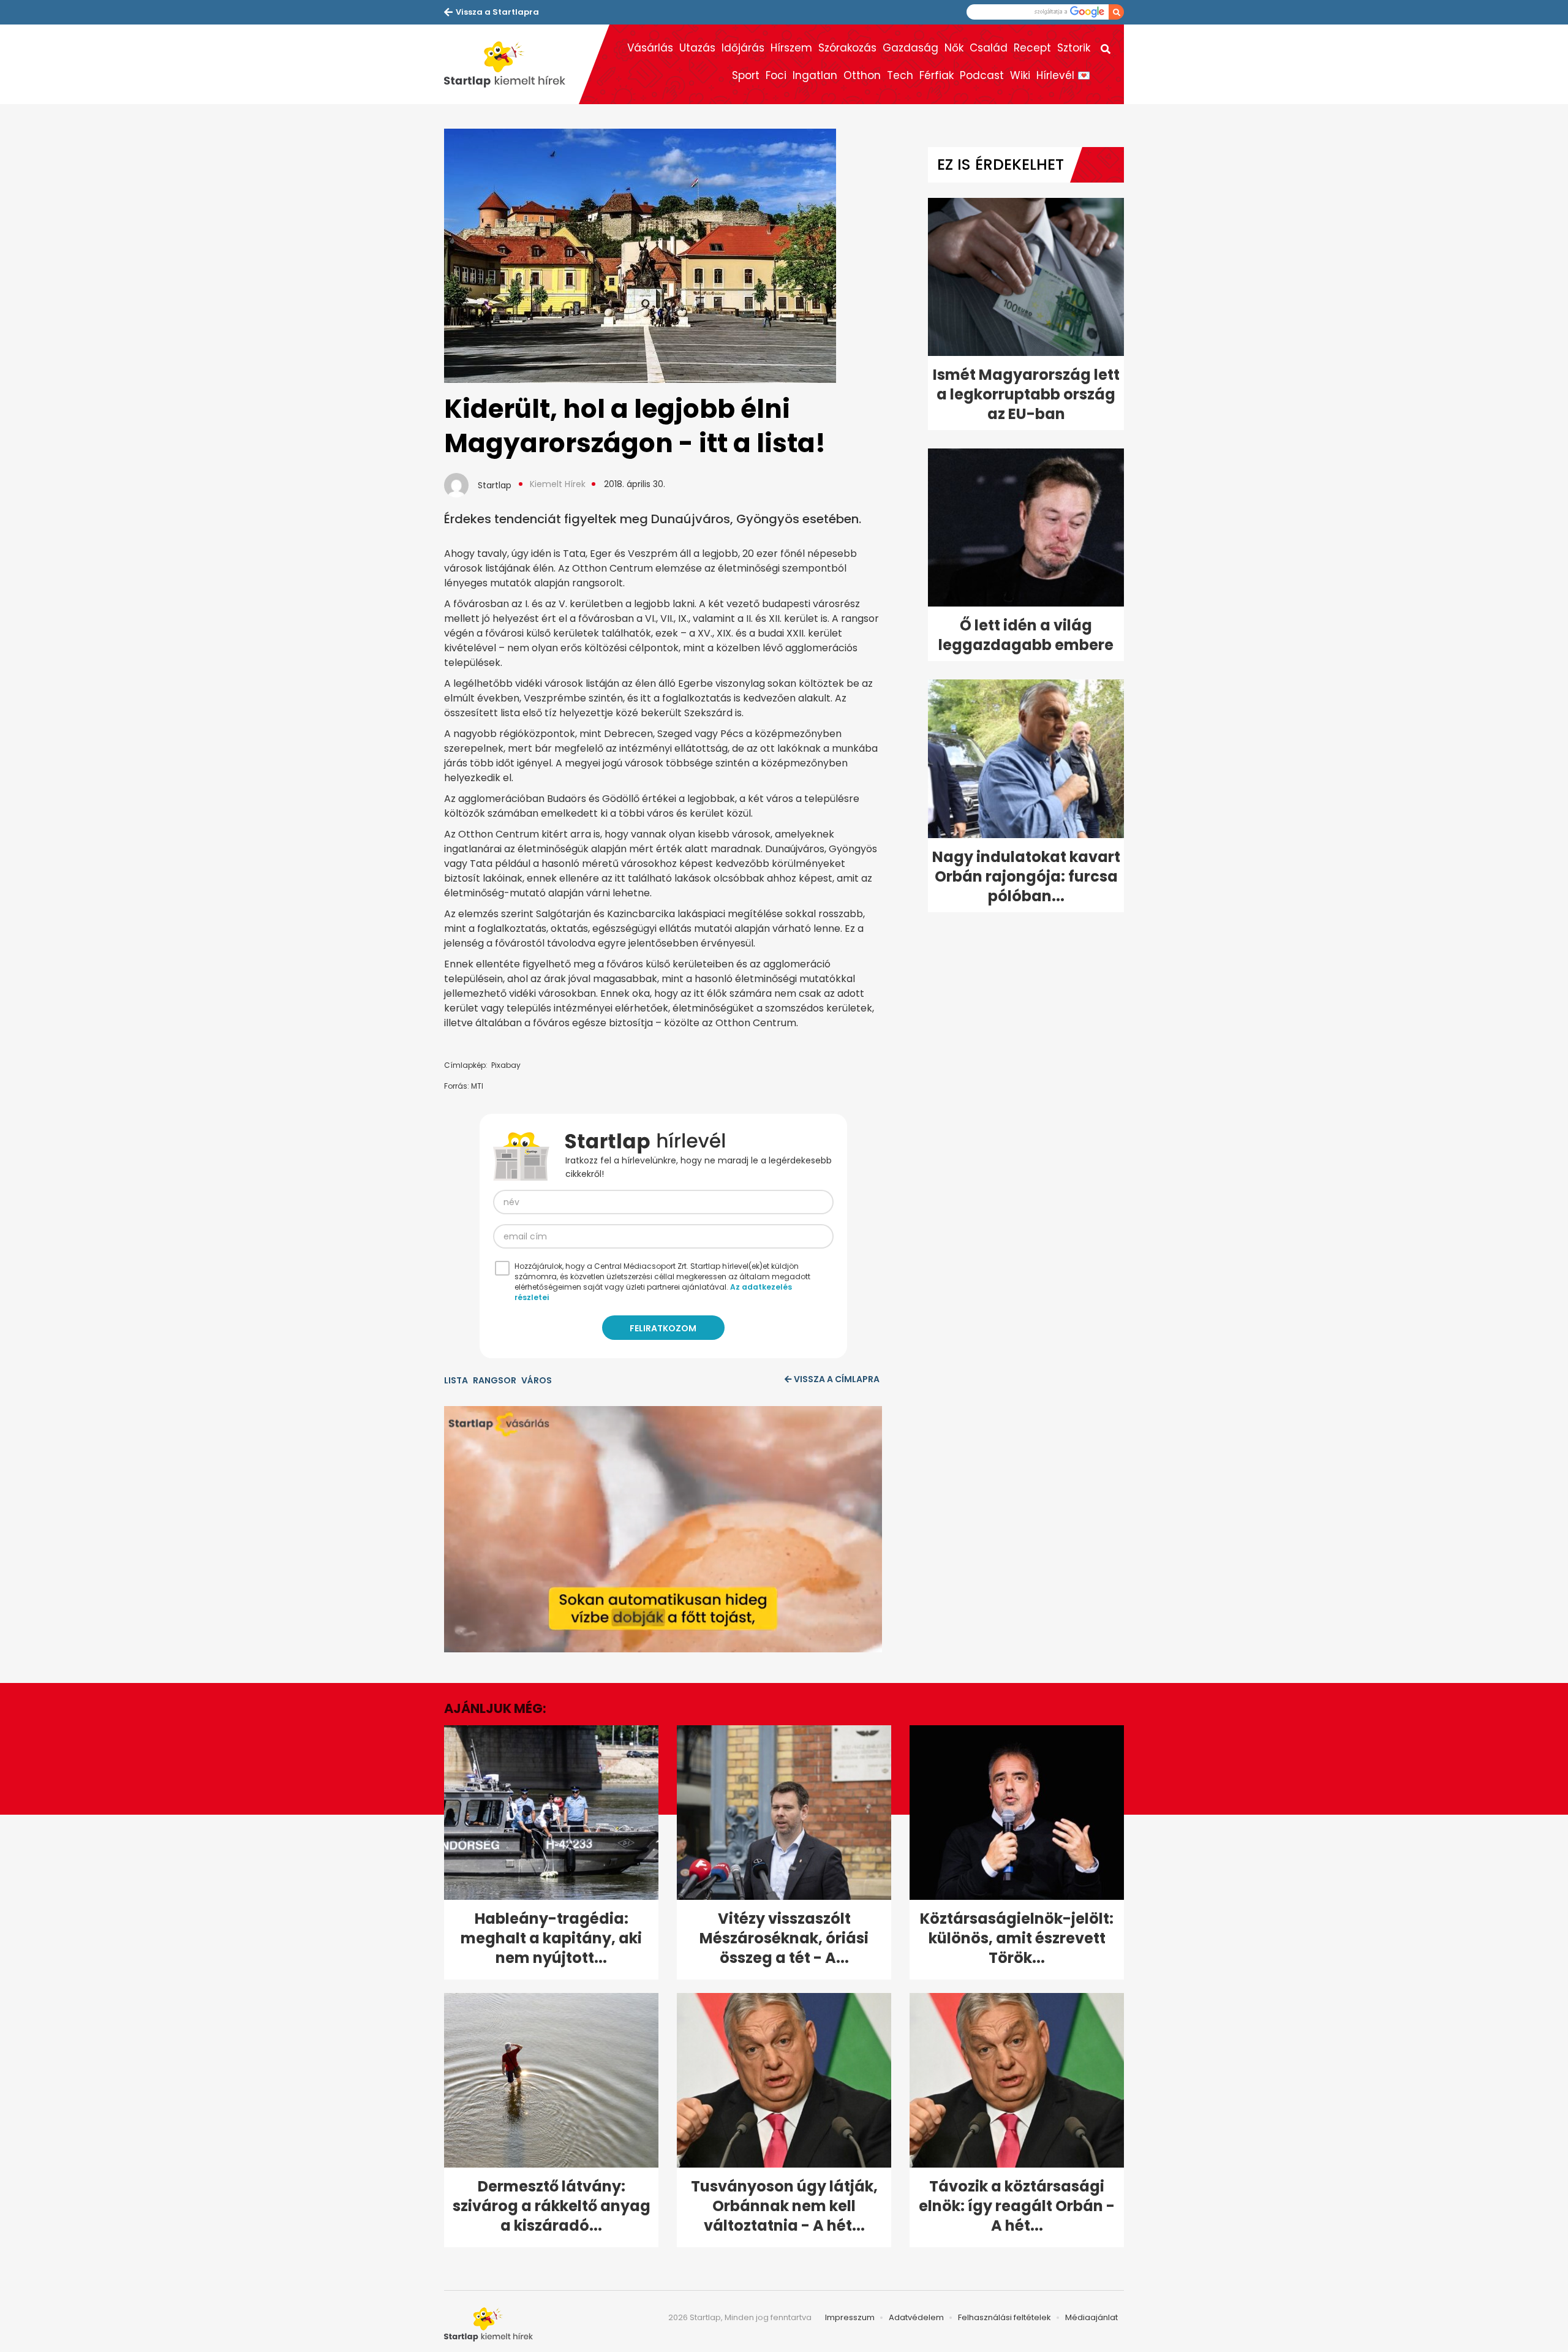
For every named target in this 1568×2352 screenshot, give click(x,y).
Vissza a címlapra (837, 1379)
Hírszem (791, 48)
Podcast (982, 75)
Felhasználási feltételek (1005, 2317)
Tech (900, 75)
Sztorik (1074, 48)
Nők (954, 48)
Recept (1032, 48)
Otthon (862, 75)
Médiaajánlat (1091, 2317)
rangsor (495, 1380)
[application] (663, 1529)
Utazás (697, 48)
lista (456, 1380)
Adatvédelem (916, 2317)
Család (989, 48)
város (537, 1380)
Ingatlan (815, 75)
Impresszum (850, 2317)
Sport (746, 75)
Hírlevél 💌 (1063, 75)
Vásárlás (650, 48)
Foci (776, 75)
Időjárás (743, 48)
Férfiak (937, 75)
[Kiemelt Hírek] (511, 64)
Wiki (1020, 75)
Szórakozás (847, 48)
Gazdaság (910, 48)
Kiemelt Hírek (558, 484)
